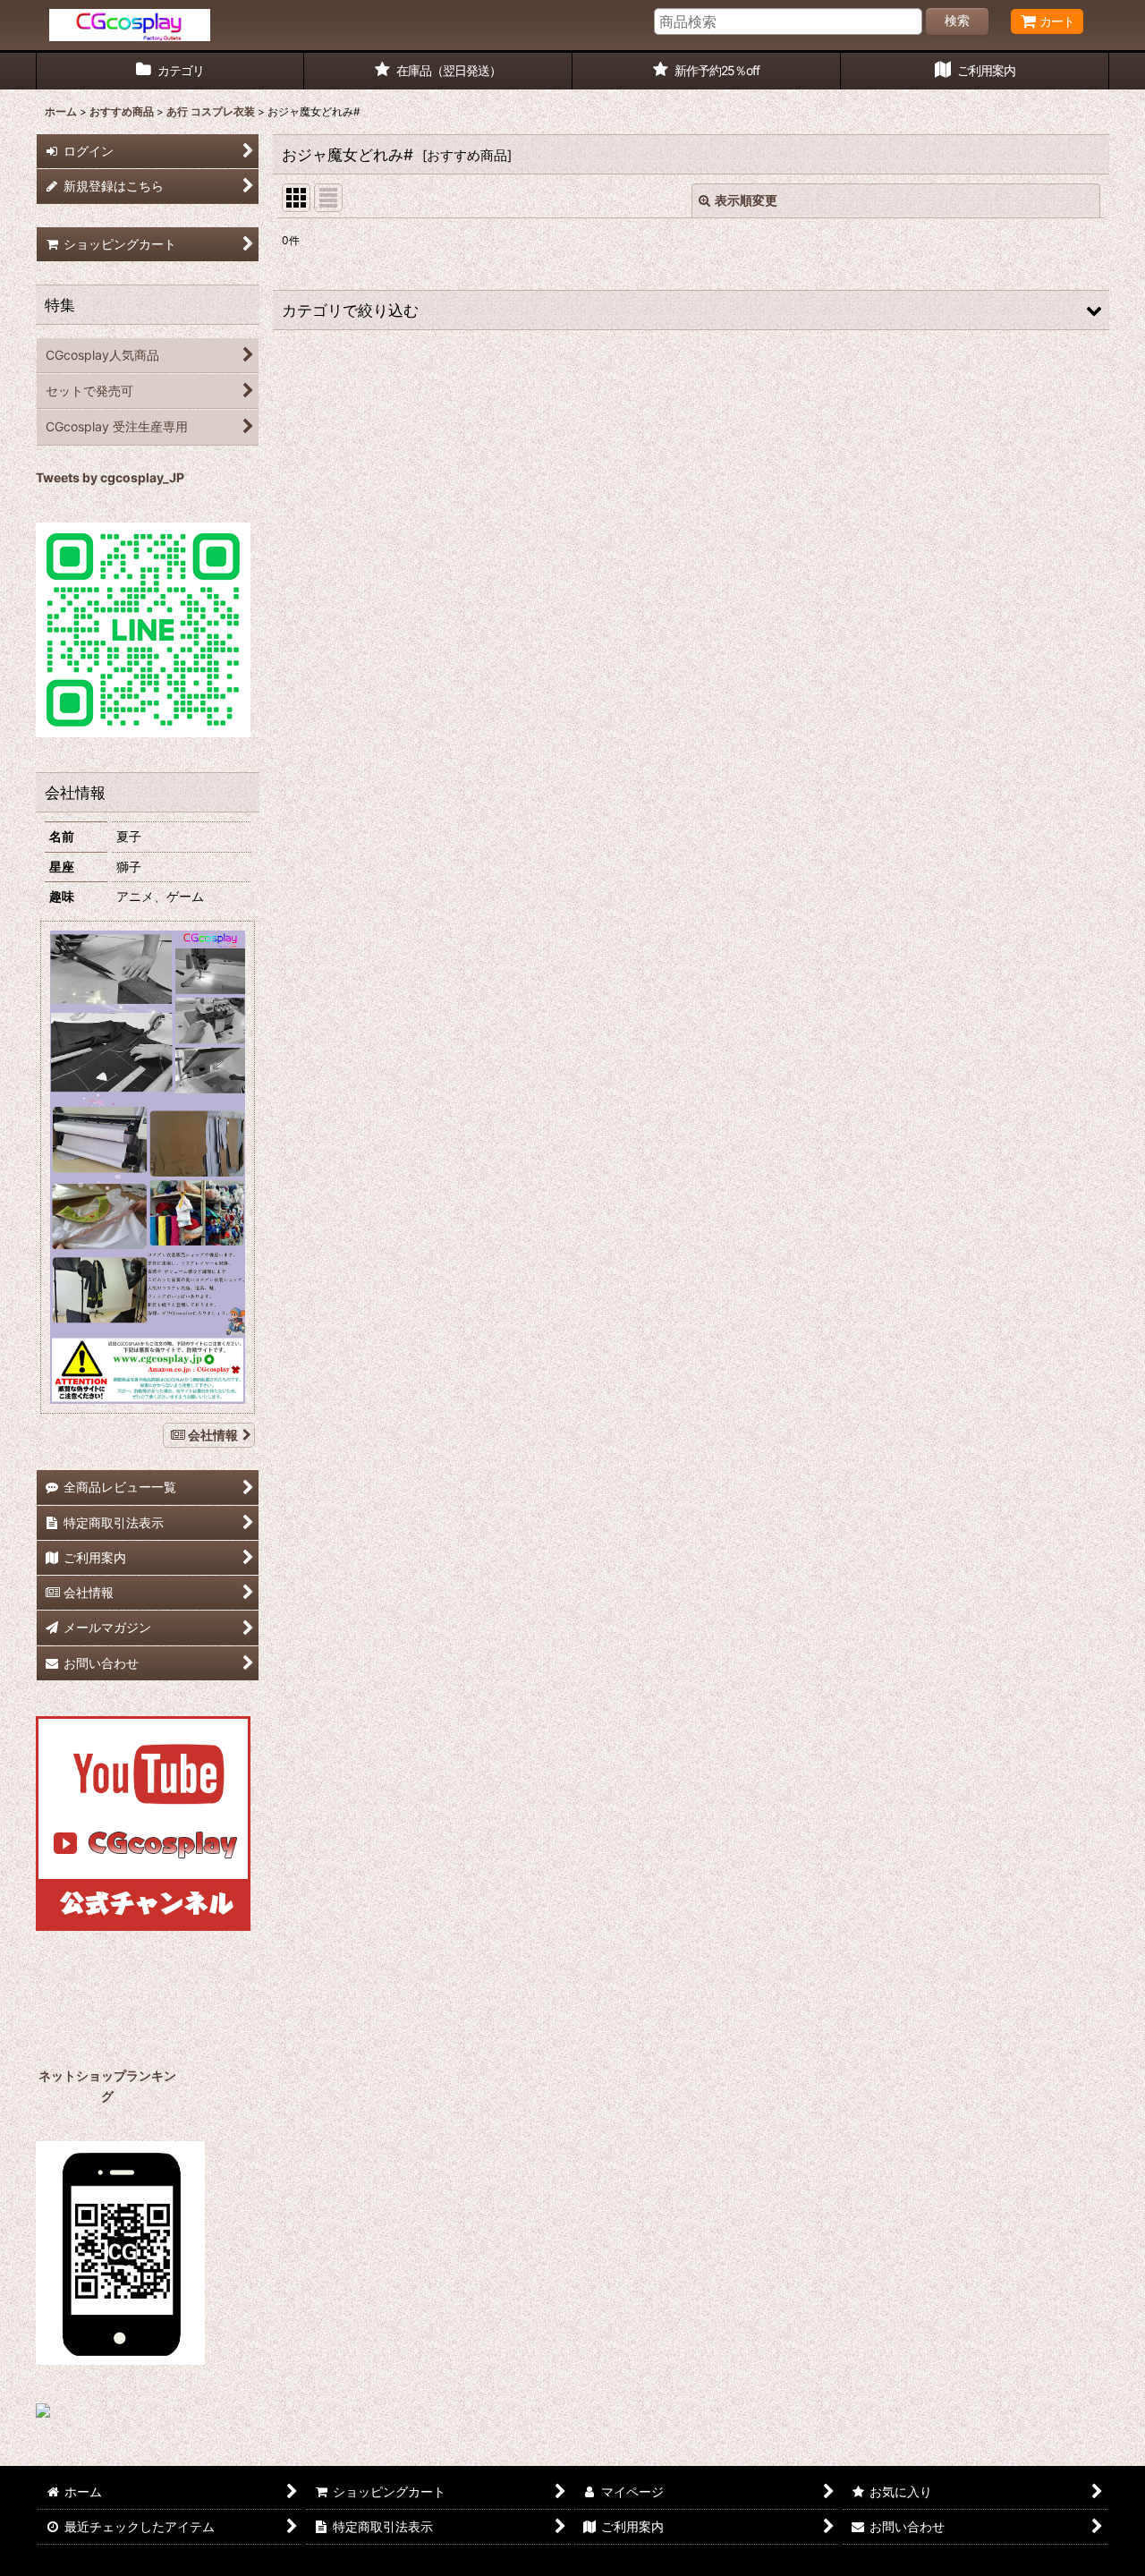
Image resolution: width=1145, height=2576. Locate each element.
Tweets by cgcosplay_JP (110, 477)
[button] (691, 310)
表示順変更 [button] (746, 200)
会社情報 (213, 1435)
